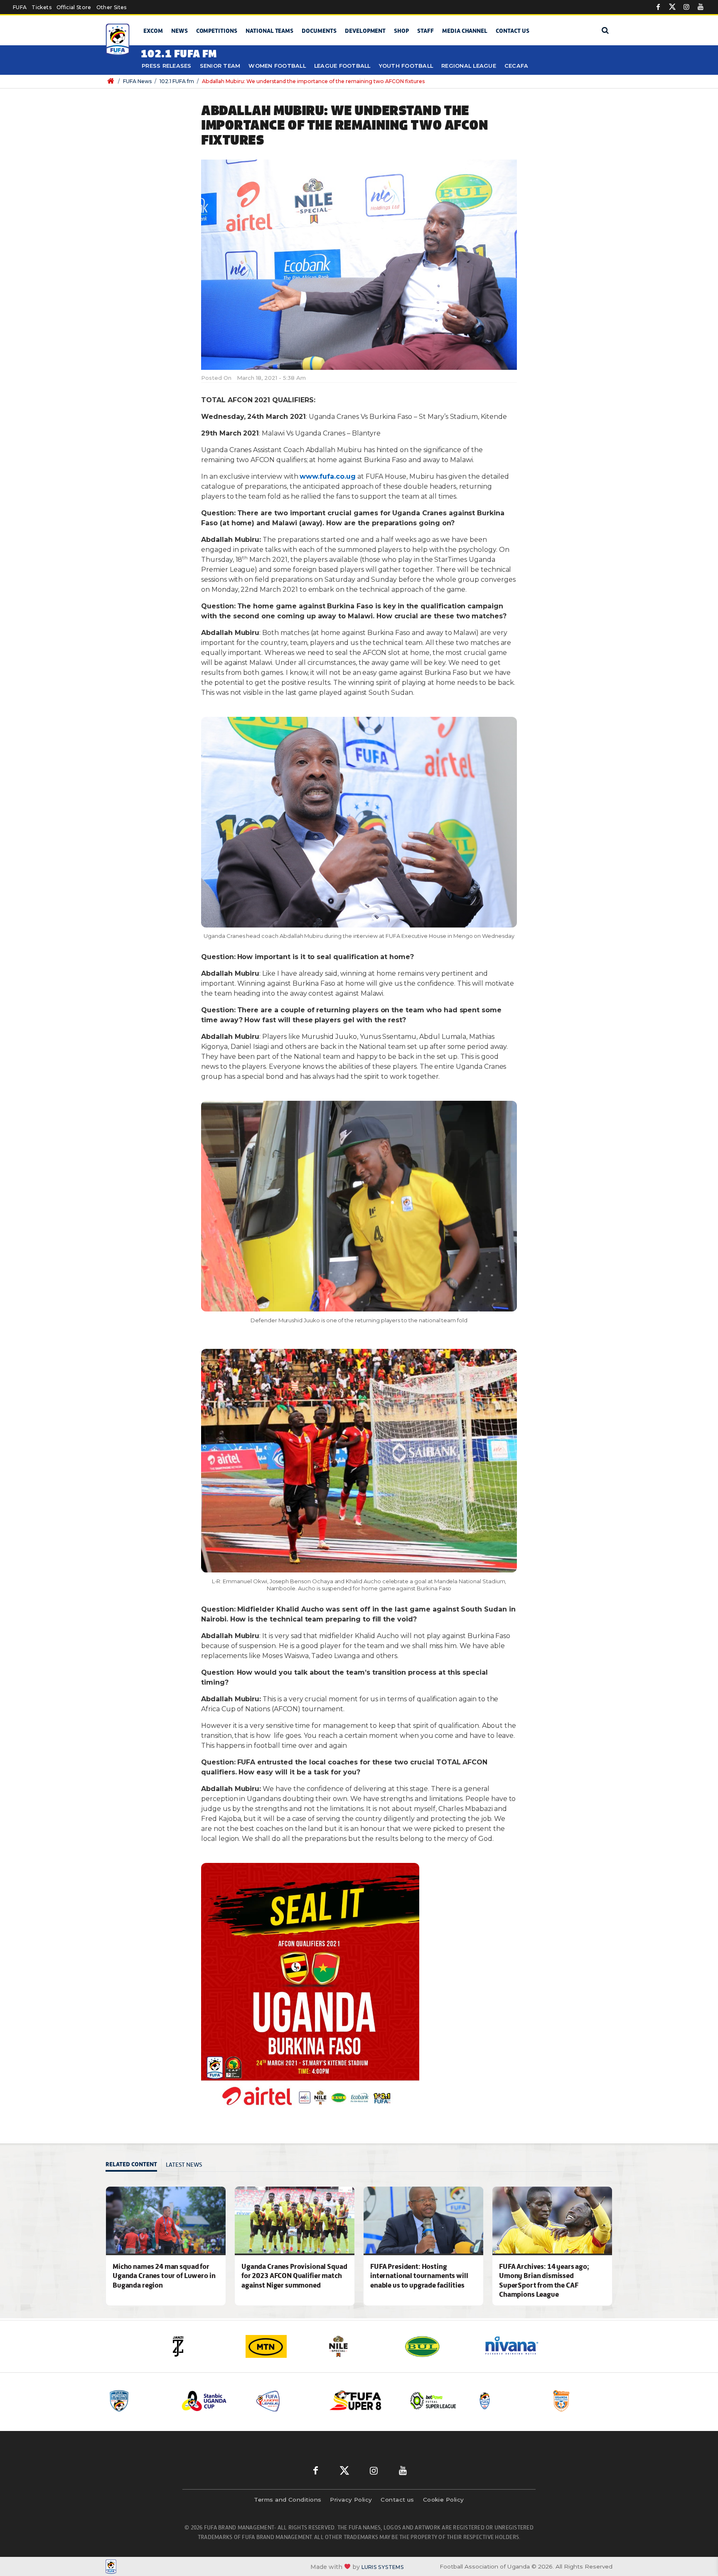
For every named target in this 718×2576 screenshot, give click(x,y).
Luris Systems (383, 2567)
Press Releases (167, 66)
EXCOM (153, 31)
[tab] (134, 2165)
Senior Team (220, 66)
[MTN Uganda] (201, 2346)
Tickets (41, 7)
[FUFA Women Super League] (582, 2401)
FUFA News (137, 81)
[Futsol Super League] (360, 2401)
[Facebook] (658, 7)
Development (365, 31)
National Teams (269, 31)
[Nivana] (438, 2346)
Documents (319, 31)
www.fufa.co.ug (327, 476)
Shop (401, 31)
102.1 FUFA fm (177, 81)
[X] (672, 7)
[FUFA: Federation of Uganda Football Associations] (119, 40)
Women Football (277, 66)
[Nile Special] (280, 2346)
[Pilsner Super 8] (286, 2401)
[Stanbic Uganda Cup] (138, 2401)
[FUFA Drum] (434, 2401)
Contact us (513, 31)
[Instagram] (686, 7)
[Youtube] (701, 7)
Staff (425, 31)
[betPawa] (517, 2346)
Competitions (217, 31)
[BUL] (359, 2346)
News (179, 31)
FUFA (20, 7)
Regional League (469, 66)
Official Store (74, 7)
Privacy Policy (351, 2500)
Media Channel (465, 31)
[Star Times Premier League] (508, 2401)
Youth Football (406, 66)
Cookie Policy (444, 2500)
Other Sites (112, 7)
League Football (342, 66)
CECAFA (516, 66)
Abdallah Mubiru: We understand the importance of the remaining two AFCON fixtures (313, 81)
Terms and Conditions (288, 2500)
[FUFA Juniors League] (212, 2401)
